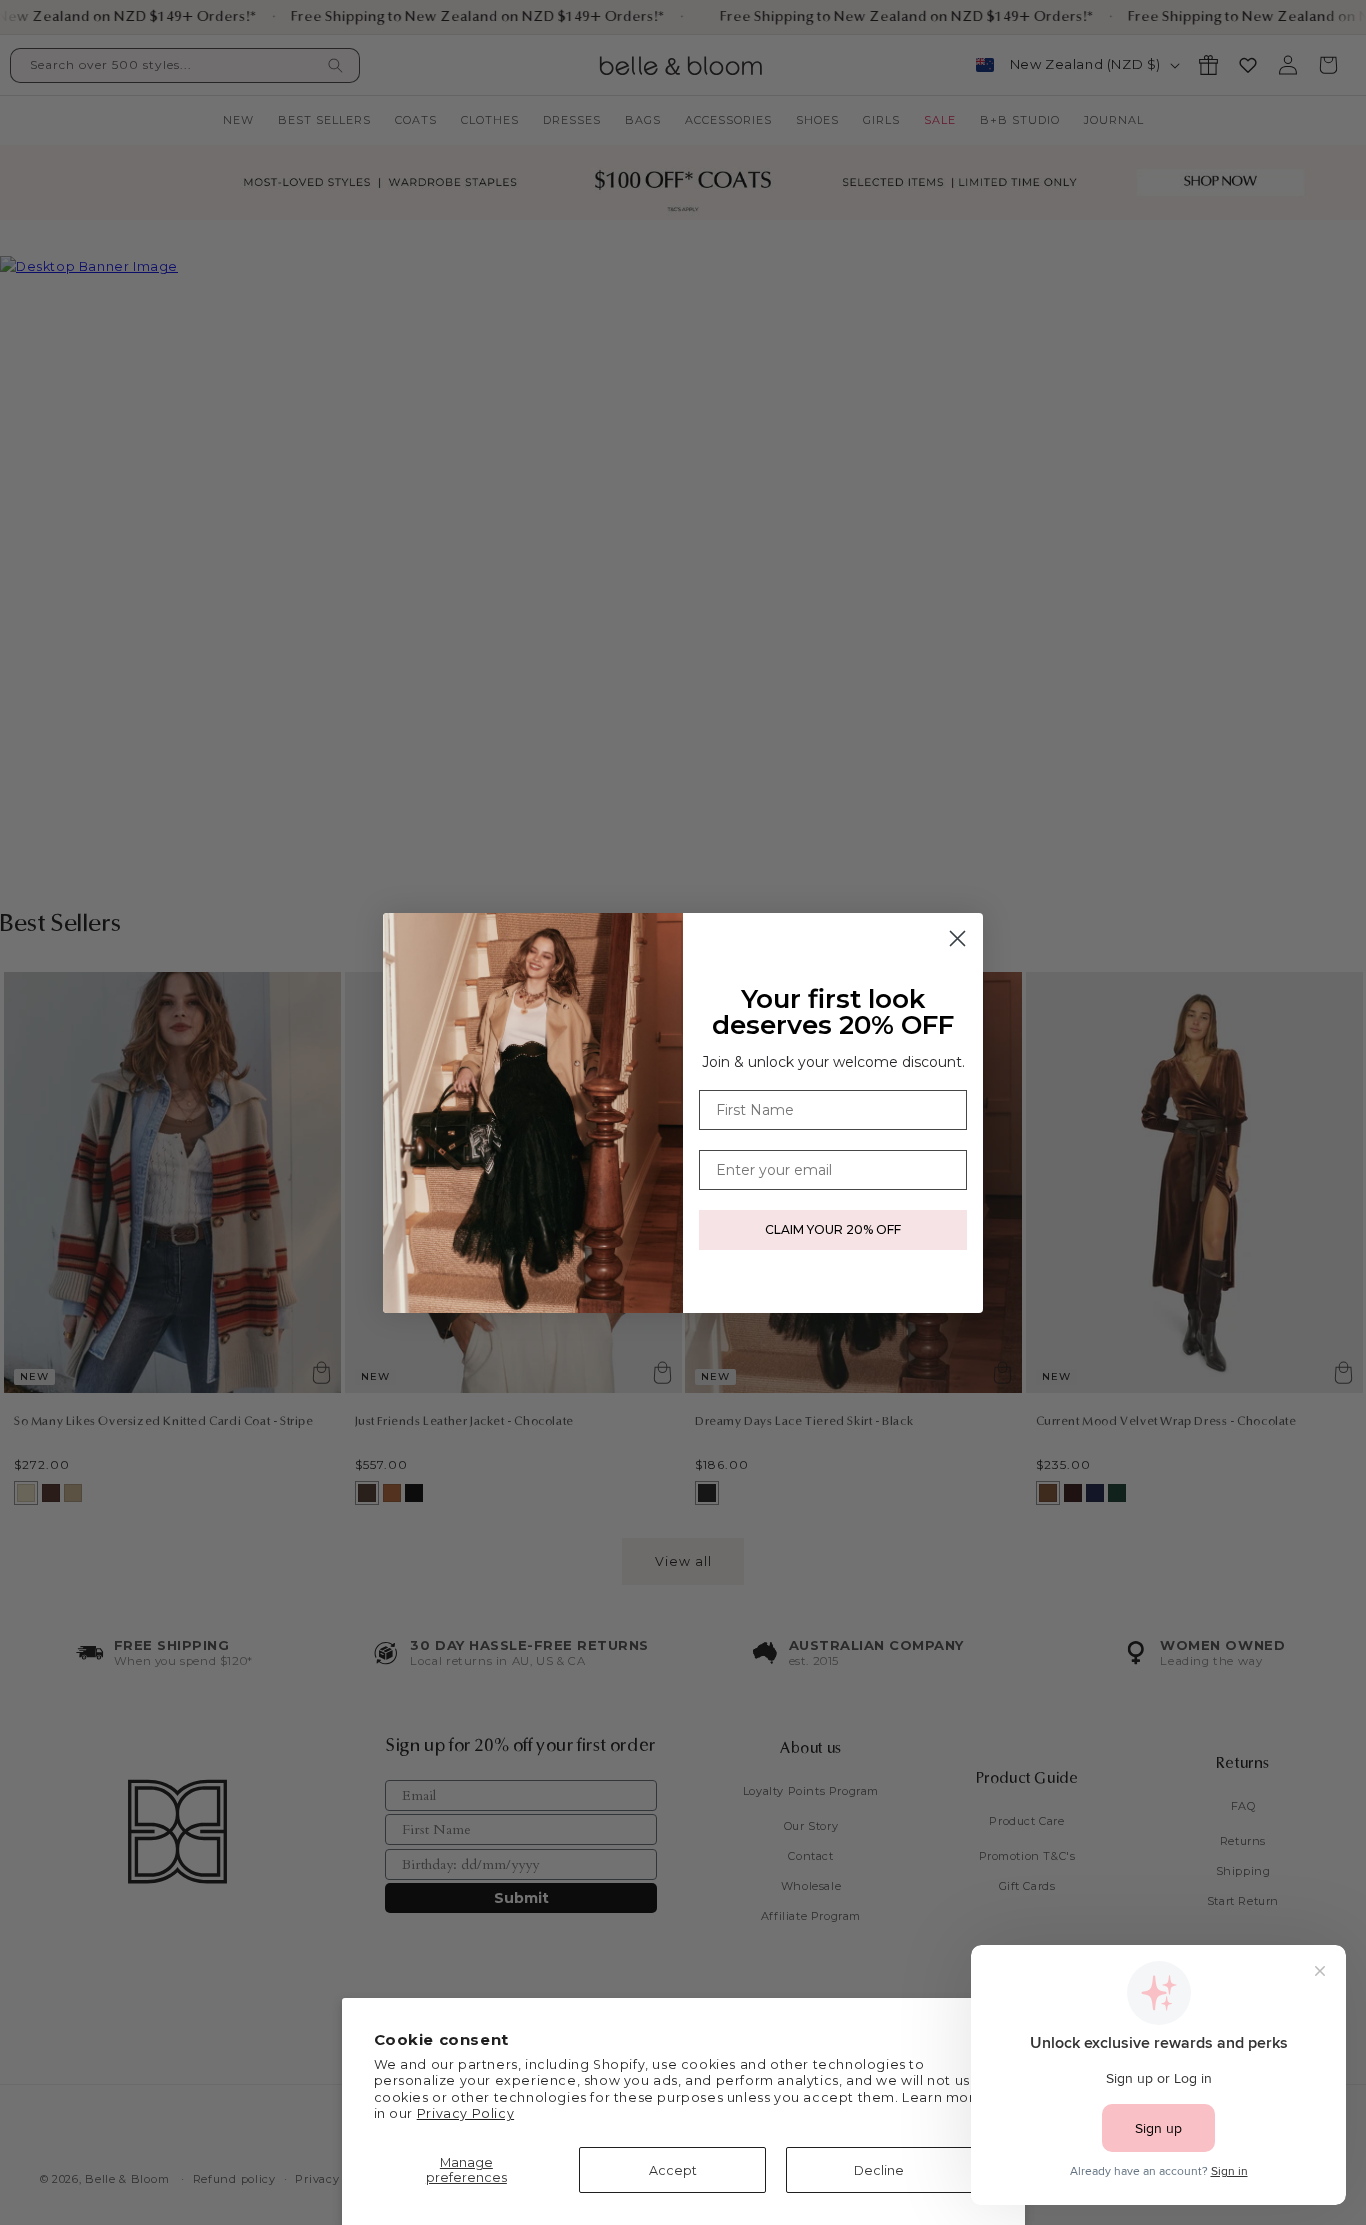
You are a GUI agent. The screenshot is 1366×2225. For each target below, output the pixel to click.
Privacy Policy (465, 2113)
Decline (879, 2170)
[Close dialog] (957, 938)
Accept (673, 2170)
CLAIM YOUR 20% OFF (833, 1229)
